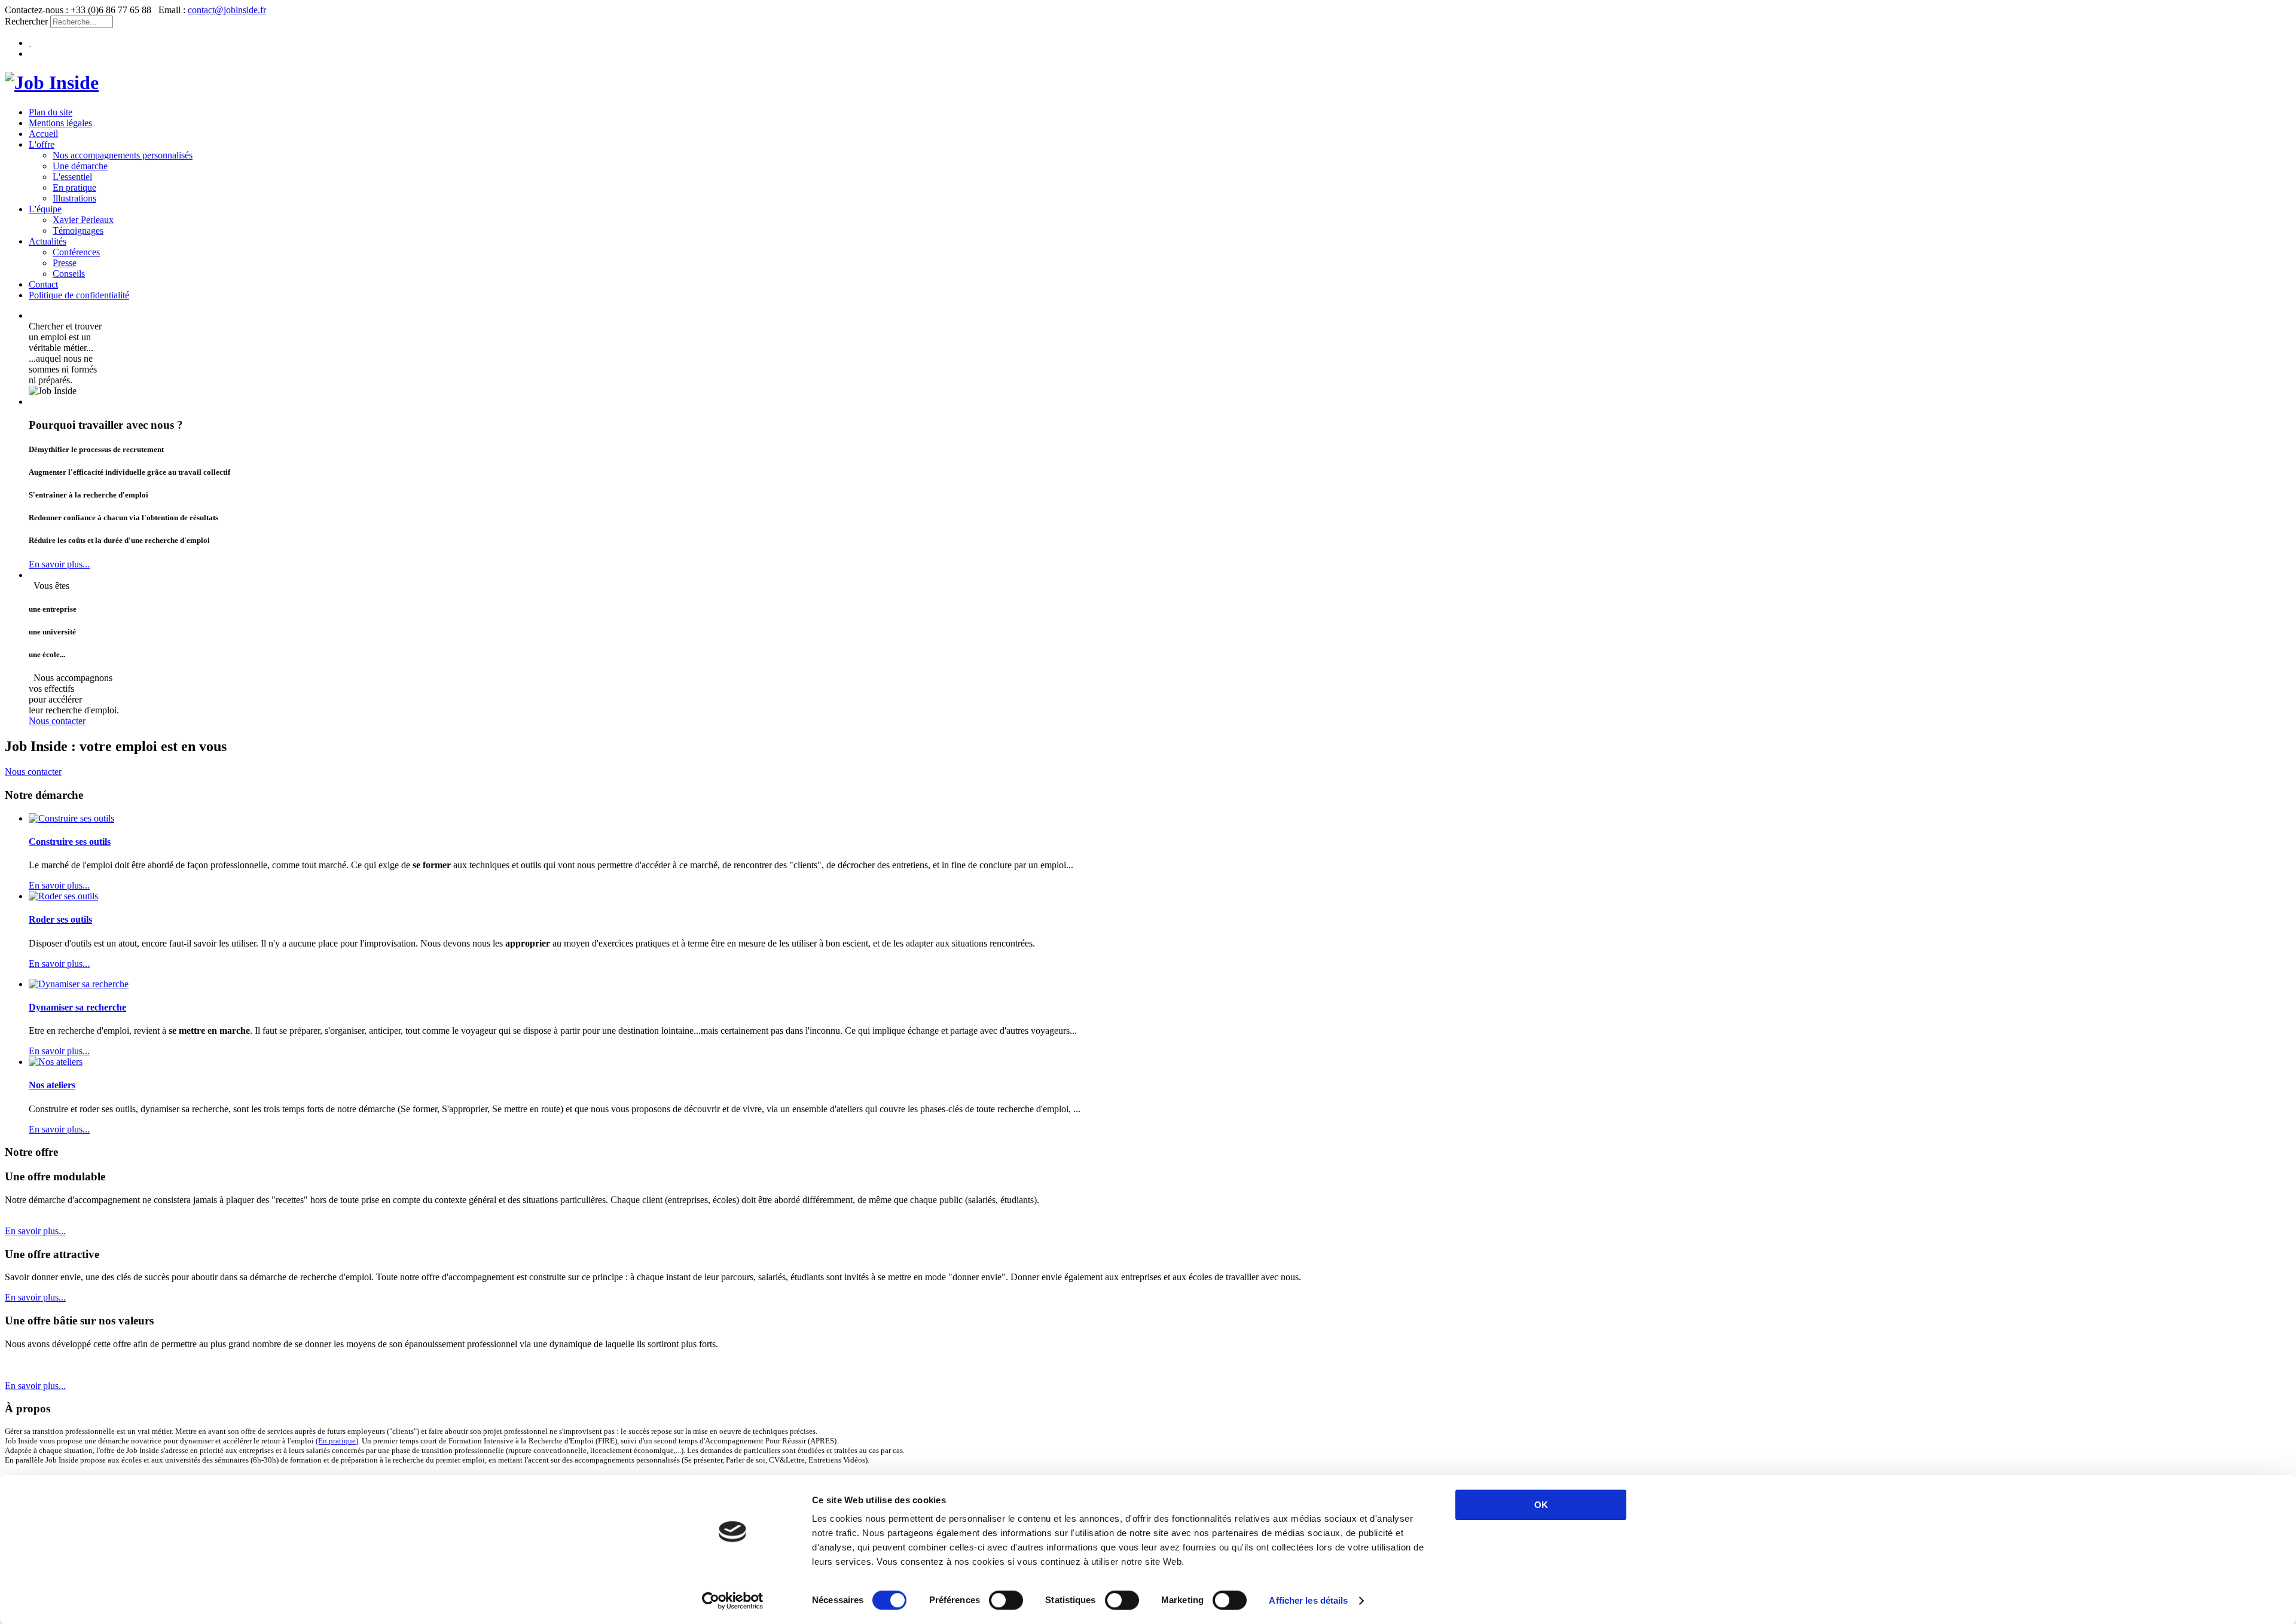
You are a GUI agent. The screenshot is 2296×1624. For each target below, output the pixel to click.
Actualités (48, 241)
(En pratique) (337, 1441)
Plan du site (51, 112)
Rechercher (26, 21)
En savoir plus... (59, 564)
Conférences (76, 252)
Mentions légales (60, 123)
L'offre (42, 144)
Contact (43, 284)
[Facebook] (30, 43)
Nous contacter (57, 721)
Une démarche (80, 166)
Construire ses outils (70, 842)
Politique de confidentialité (79, 295)
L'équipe (45, 209)
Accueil (43, 134)
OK (1541, 1505)
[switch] (1006, 1600)
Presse (65, 263)
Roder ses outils (60, 919)
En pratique (74, 187)
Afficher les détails (1308, 1600)
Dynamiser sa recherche (77, 1007)
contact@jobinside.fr (227, 10)
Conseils (69, 274)
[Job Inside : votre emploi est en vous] (52, 83)
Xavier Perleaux (83, 220)
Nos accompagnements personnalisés (123, 155)
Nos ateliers (52, 1085)
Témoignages (78, 231)
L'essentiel (72, 177)
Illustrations (74, 198)
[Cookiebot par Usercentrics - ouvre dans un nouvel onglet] (733, 1601)
